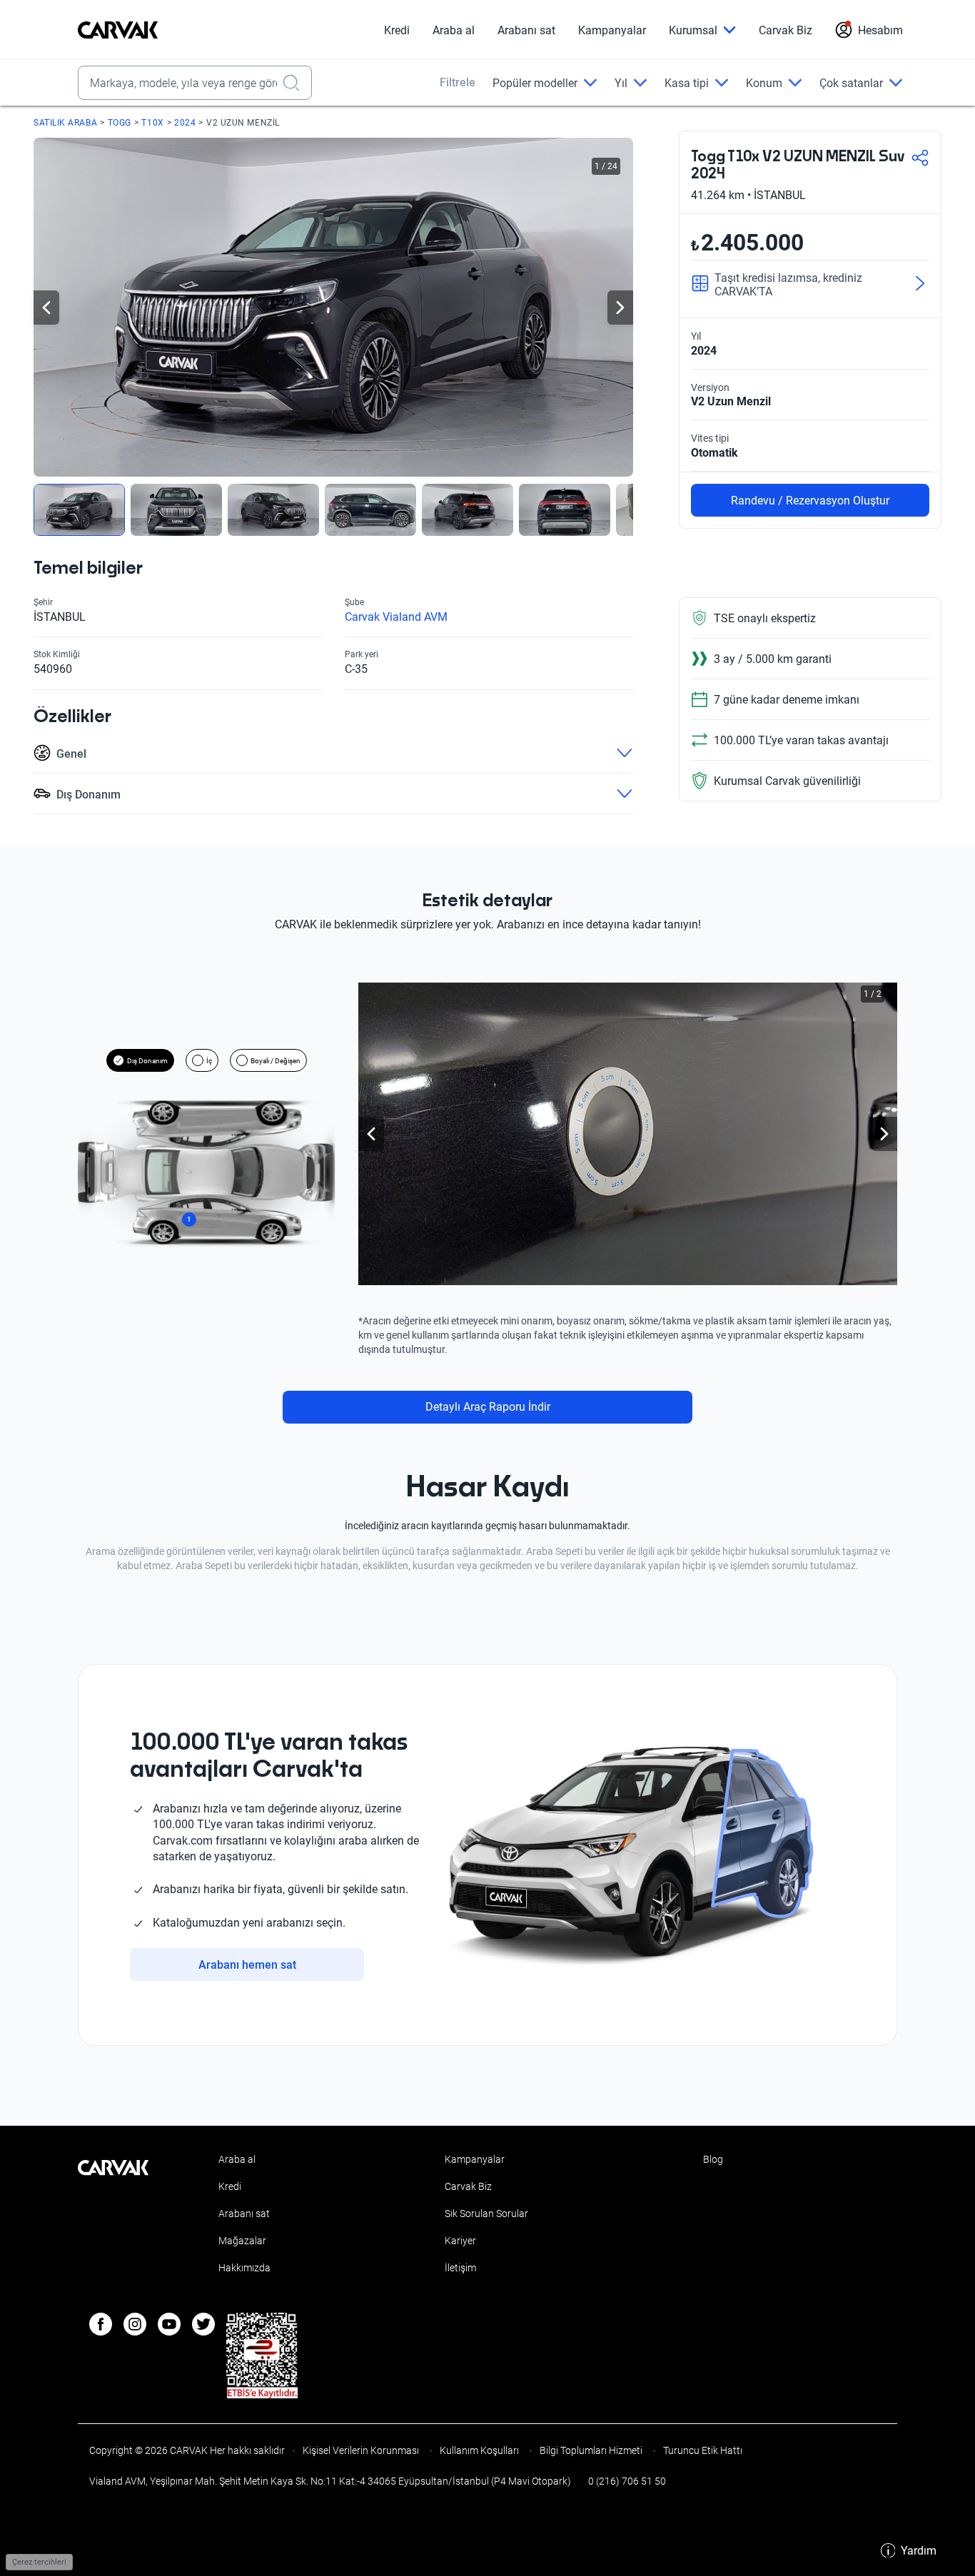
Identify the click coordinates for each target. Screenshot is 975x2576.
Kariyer (460, 2241)
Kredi (397, 30)
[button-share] (920, 159)
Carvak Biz (785, 30)
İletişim (460, 2268)
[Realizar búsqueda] (295, 83)
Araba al (454, 30)
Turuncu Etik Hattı (702, 2450)
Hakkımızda (244, 2268)
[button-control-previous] (46, 308)
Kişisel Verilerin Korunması (361, 2450)
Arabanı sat (526, 30)
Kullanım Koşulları (479, 2450)
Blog (713, 2159)
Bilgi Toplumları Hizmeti (591, 2450)
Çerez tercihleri (39, 2562)
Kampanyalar (612, 30)
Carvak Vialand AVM (396, 617)
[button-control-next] (620, 308)
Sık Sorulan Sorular (486, 2214)
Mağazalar (242, 2241)
